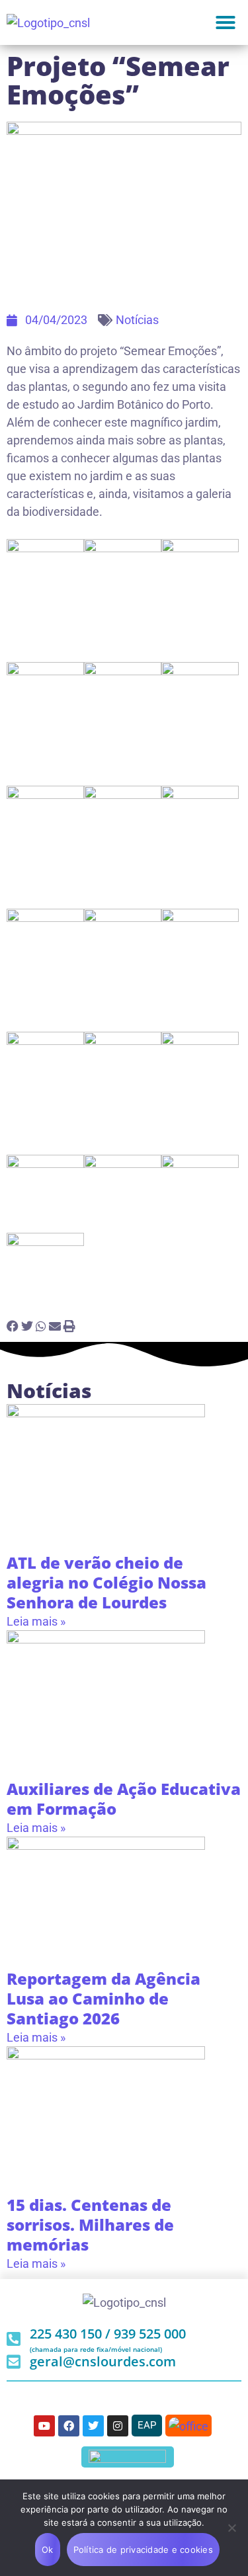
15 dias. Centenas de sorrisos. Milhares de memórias (90, 2224)
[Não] (231, 2528)
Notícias (137, 320)
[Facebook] (69, 2426)
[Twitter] (93, 2426)
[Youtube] (44, 2426)
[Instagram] (118, 2426)
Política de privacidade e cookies (143, 2550)
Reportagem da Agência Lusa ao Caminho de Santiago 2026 (103, 1998)
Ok (48, 2550)
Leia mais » (36, 1621)
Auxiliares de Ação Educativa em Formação (124, 1799)
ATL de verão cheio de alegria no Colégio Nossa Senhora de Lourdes (106, 1582)
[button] (226, 22)
